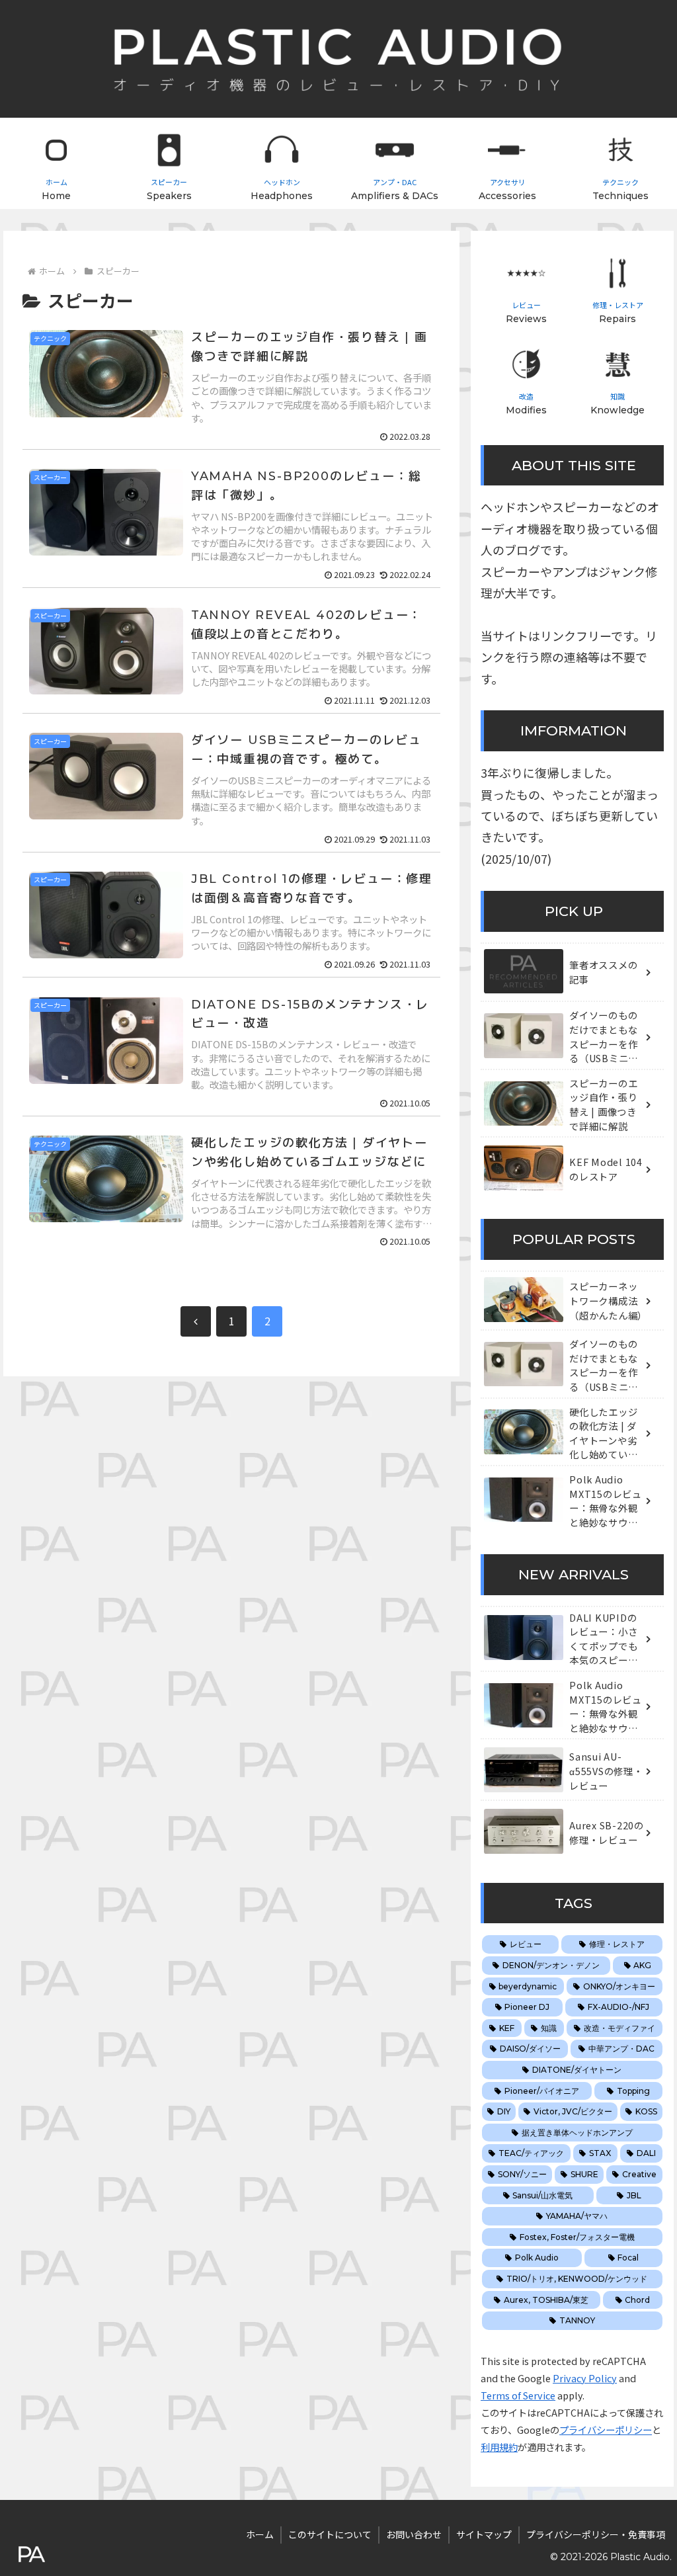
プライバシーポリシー (606, 2430)
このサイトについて (330, 2534)
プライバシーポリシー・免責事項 (596, 2534)
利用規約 (499, 2447)
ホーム (260, 2534)
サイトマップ (484, 2534)
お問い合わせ (414, 2534)
